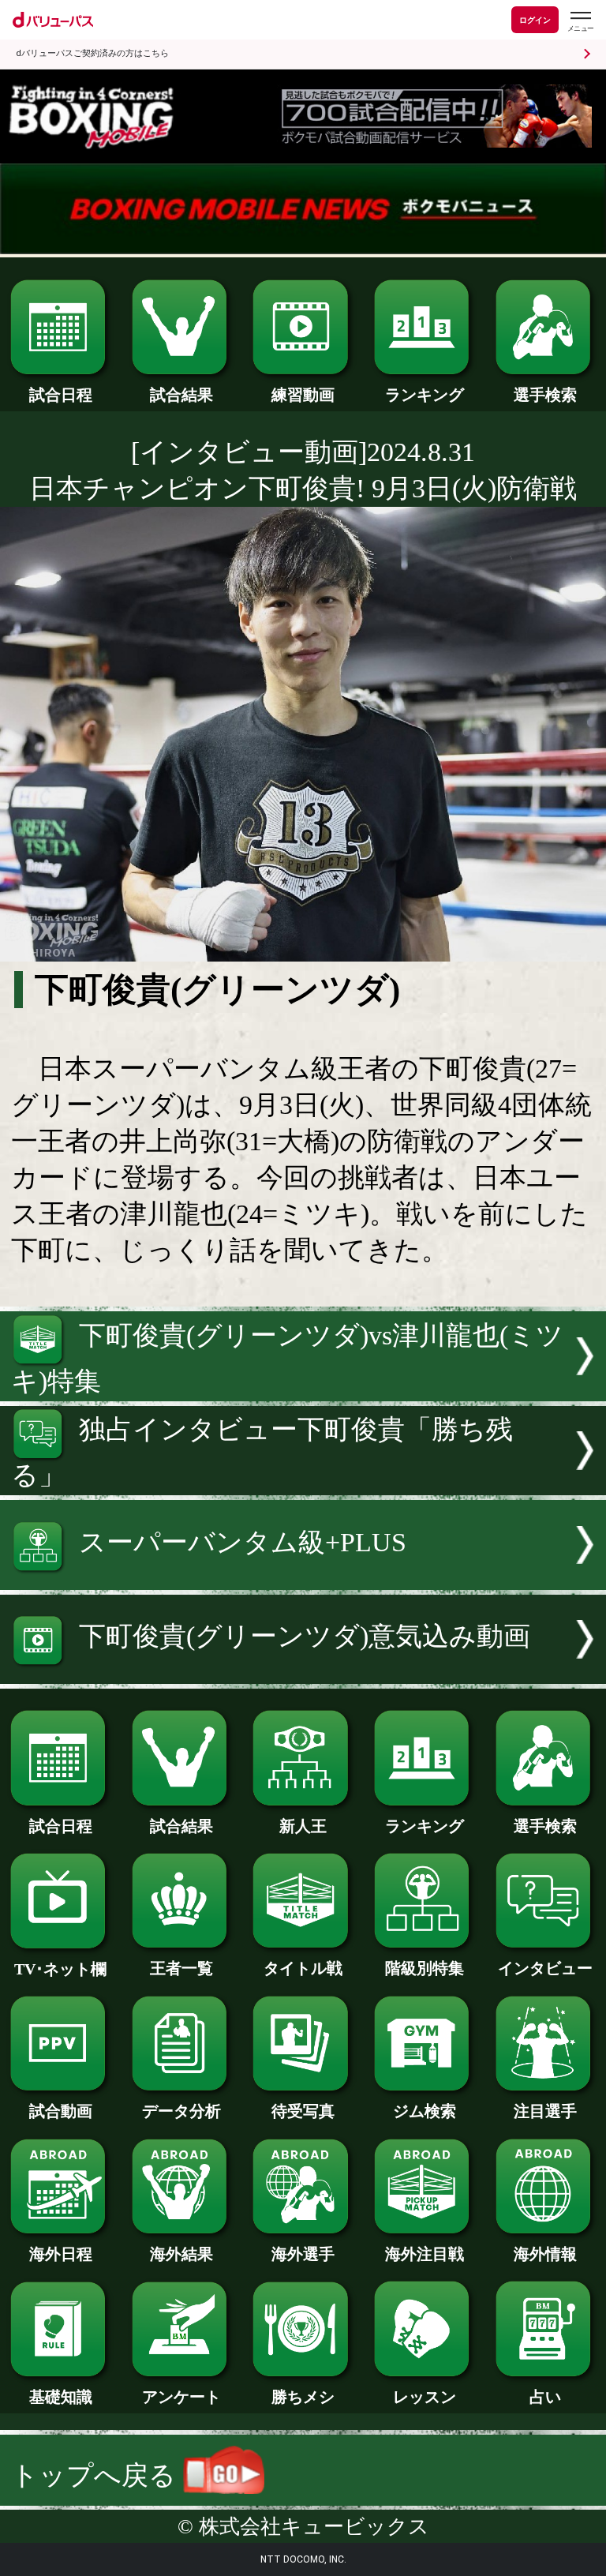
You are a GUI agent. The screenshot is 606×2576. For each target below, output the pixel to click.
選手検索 (545, 395)
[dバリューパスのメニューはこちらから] (580, 22)
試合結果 (181, 395)
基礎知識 (61, 2397)
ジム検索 (425, 2111)
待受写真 (303, 2111)
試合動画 (61, 2111)
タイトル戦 (303, 1968)
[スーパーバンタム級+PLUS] (303, 1581)
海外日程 (61, 2254)
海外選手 (303, 2254)
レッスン (425, 2397)
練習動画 (303, 395)
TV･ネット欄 (60, 1969)
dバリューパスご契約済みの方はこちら (92, 53)
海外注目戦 (425, 2254)
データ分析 (181, 2111)
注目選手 (545, 2111)
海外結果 (181, 2254)
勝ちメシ (303, 2397)
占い (545, 2397)
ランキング (425, 395)
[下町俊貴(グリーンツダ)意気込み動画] (303, 1675)
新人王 (303, 1826)
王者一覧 (181, 1968)
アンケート (181, 2397)
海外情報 (545, 2254)
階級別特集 (425, 1968)
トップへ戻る (97, 2475)
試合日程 (61, 395)
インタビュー (545, 1968)
